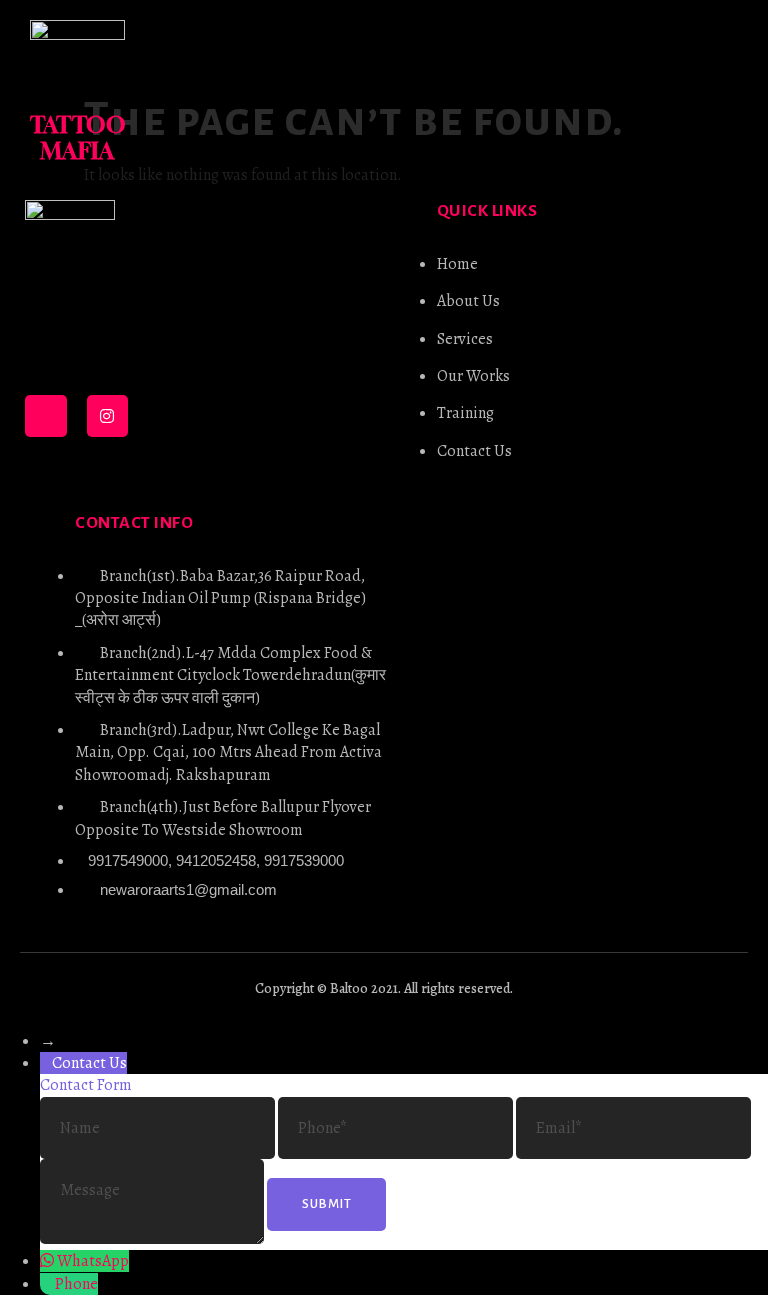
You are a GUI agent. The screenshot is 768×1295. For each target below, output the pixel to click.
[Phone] (47, 1284)
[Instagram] (108, 416)
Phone (76, 1284)
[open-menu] (720, 92)
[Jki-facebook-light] (46, 416)
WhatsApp (93, 1261)
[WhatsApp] (48, 1261)
